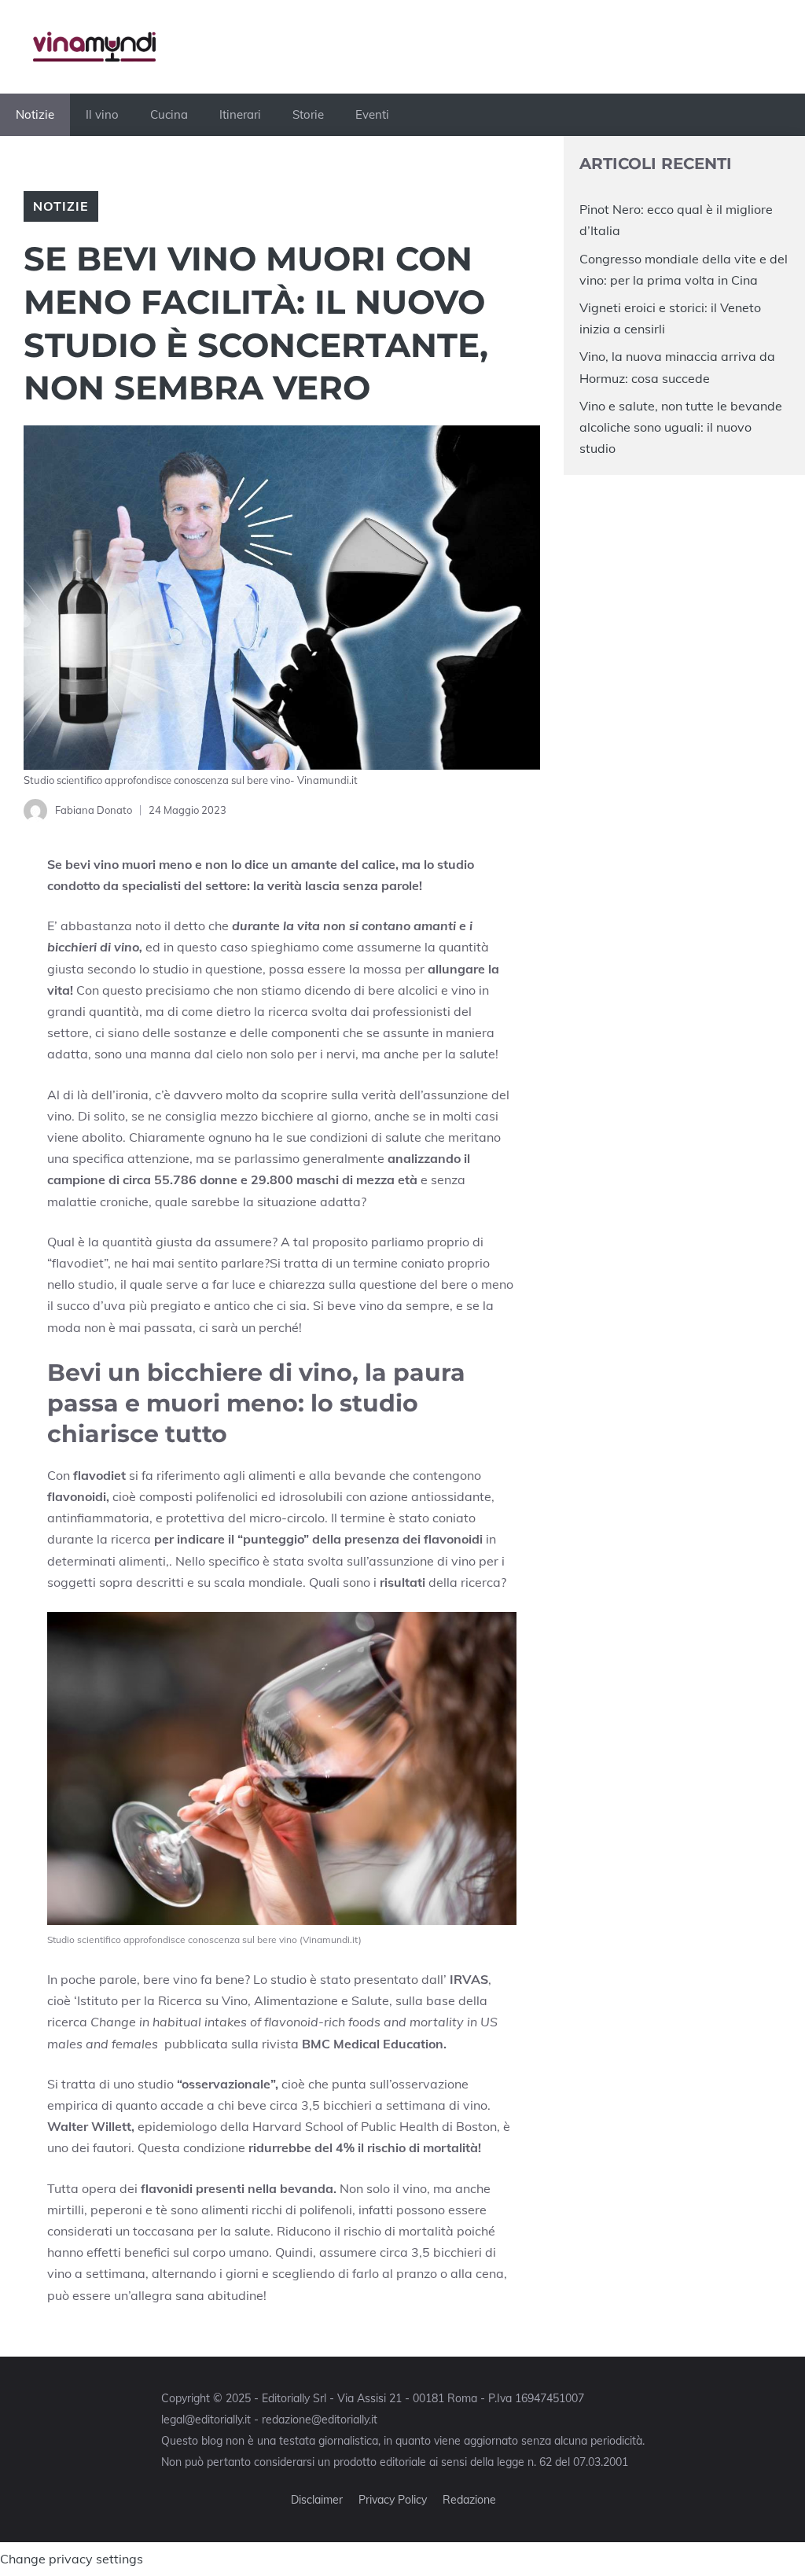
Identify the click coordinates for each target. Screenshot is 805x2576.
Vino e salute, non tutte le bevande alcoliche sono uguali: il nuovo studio (681, 427)
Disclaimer (317, 2500)
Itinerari (240, 114)
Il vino (102, 114)
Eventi (372, 114)
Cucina (169, 114)
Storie (308, 114)
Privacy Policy (393, 2500)
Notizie (35, 114)
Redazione (469, 2500)
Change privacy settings (72, 2559)
